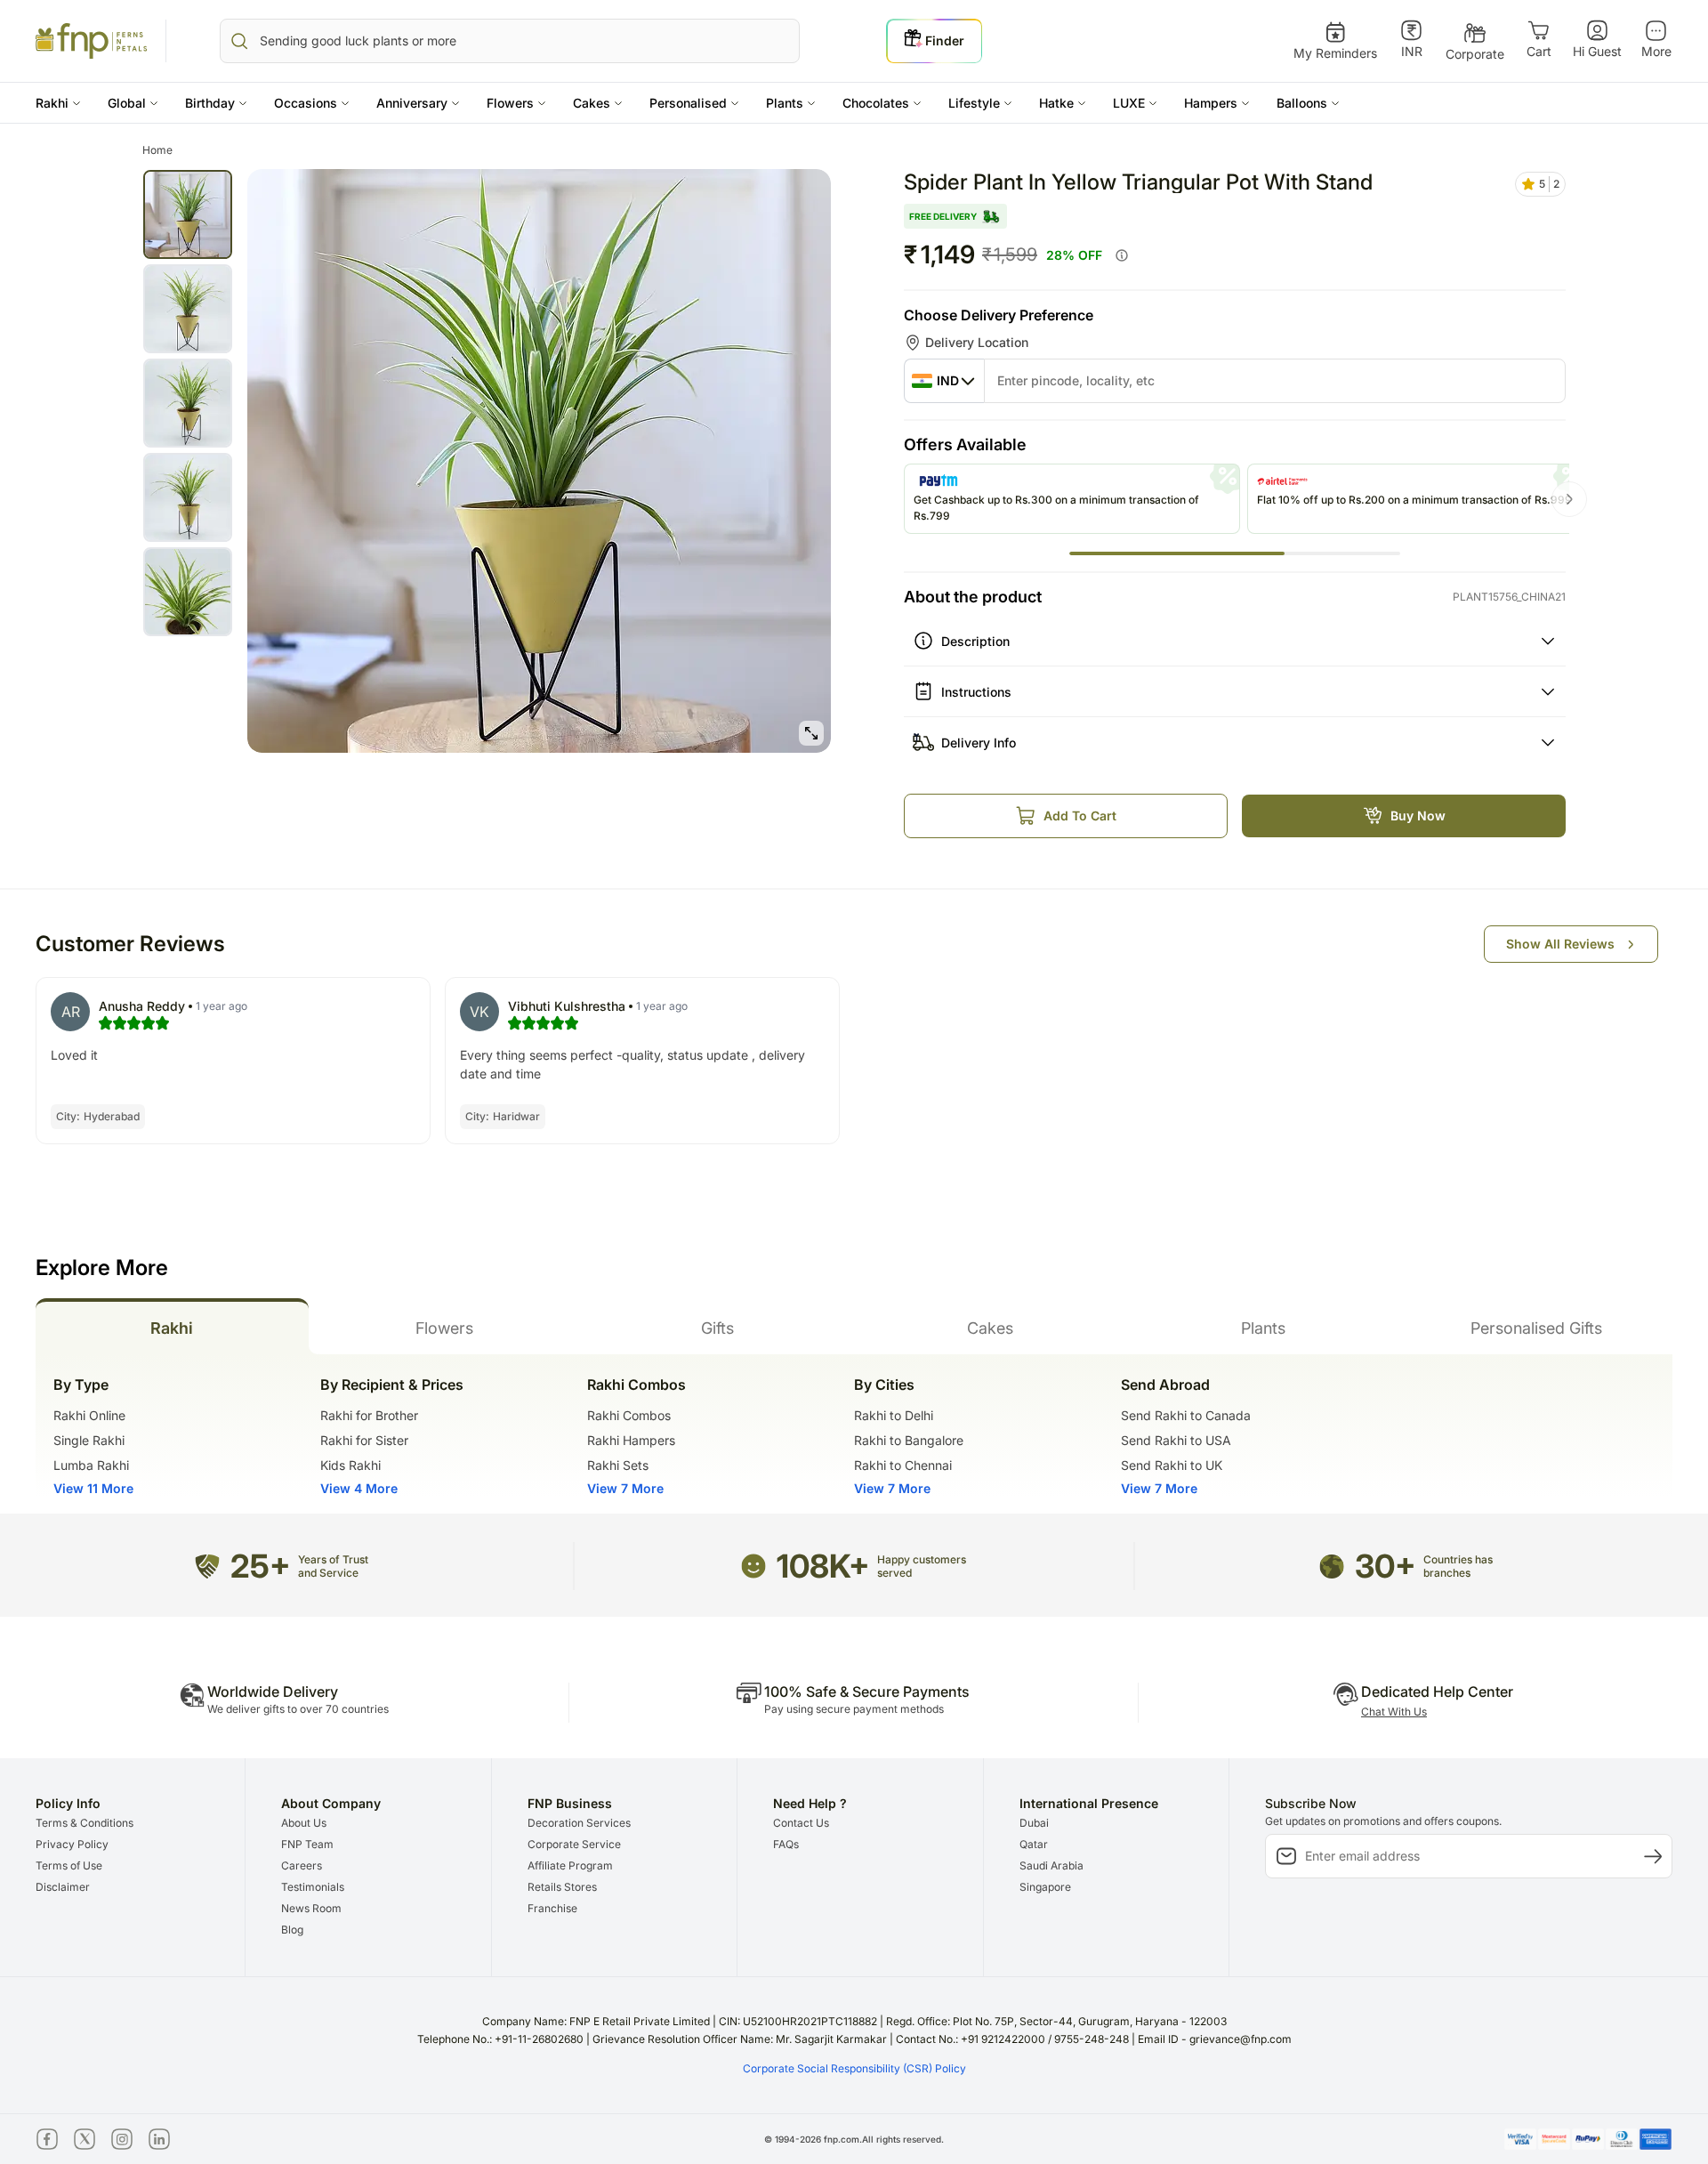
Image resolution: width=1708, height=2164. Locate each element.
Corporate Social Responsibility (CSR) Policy (854, 2068)
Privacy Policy (72, 1844)
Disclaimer (63, 1887)
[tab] (172, 1326)
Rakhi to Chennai (903, 1465)
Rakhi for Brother (369, 1415)
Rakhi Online (89, 1415)
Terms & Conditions (85, 1823)
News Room (311, 1908)
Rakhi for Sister (364, 1440)
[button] (58, 103)
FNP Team (307, 1844)
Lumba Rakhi (91, 1465)
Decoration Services (579, 1823)
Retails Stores (562, 1887)
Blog (292, 1930)
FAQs (786, 1844)
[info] (1122, 255)
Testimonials (313, 1887)
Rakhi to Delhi (894, 1415)
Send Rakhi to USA (1176, 1440)
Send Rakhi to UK (1172, 1465)
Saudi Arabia (1051, 1865)
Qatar (1034, 1844)
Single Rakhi (89, 1440)
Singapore (1045, 1887)
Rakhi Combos (629, 1415)
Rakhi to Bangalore (909, 1440)
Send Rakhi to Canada (1186, 1415)
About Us (304, 1823)
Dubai (1034, 1823)
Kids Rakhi (350, 1465)
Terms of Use (69, 1865)
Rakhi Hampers (631, 1440)
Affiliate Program (570, 1865)
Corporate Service (574, 1844)
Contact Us (801, 1823)
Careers (302, 1865)
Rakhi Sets (618, 1465)
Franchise (552, 1908)
